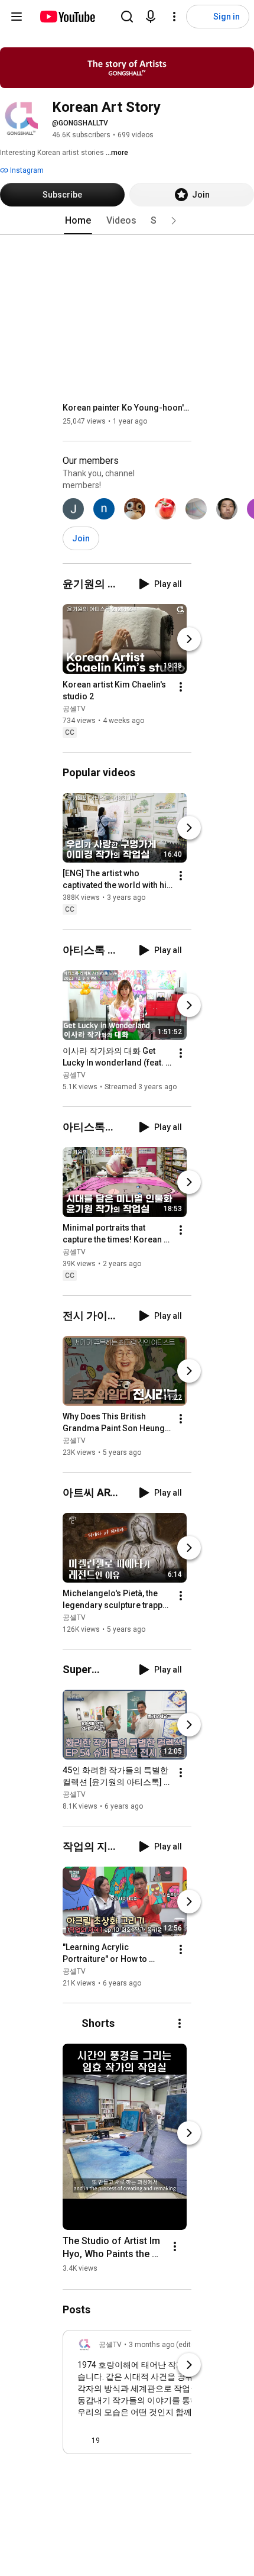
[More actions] (181, 687)
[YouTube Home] (67, 17)
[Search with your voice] (151, 17)
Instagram (26, 170)
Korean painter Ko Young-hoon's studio (127, 408)
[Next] (189, 639)
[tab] (78, 221)
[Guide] (17, 17)
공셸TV (74, 709)
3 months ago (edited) (165, 2345)
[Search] (127, 17)
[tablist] (127, 221)
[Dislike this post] (114, 2441)
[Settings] (174, 17)
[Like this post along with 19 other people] (82, 2441)
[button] (174, 221)
